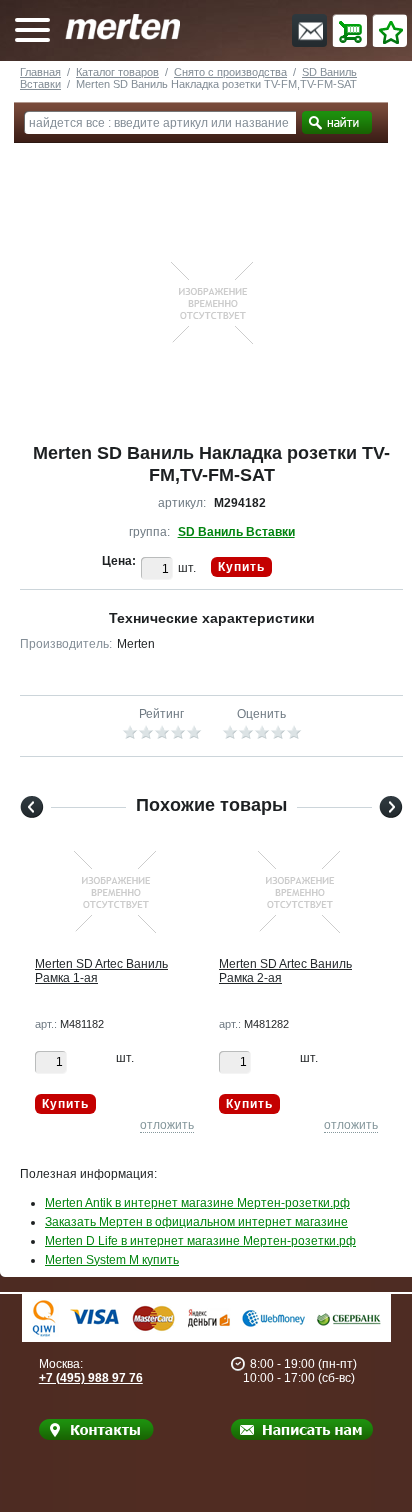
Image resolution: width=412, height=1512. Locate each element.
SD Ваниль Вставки (236, 532)
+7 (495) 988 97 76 (91, 1378)
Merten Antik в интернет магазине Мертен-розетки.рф (197, 1203)
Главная (40, 72)
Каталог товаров (117, 72)
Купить (241, 567)
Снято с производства (230, 72)
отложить (167, 1125)
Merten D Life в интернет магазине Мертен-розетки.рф (200, 1241)
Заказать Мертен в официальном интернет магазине (196, 1222)
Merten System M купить (112, 1260)
